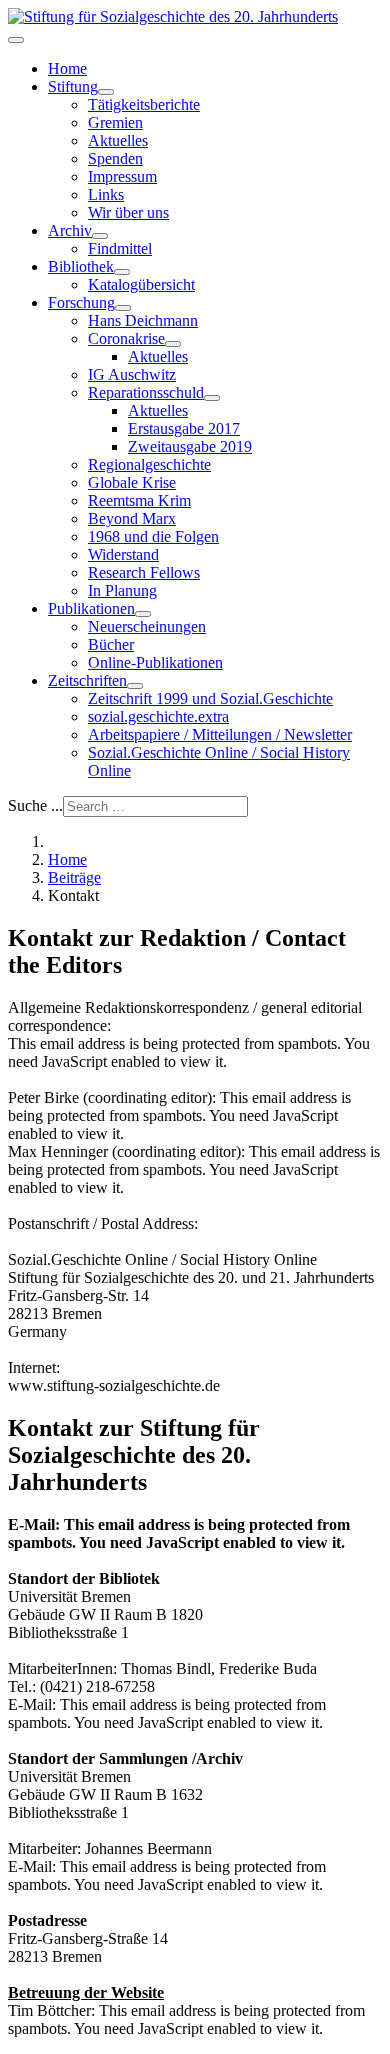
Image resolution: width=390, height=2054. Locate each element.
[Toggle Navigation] (16, 40)
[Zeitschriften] (135, 686)
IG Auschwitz (132, 374)
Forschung (81, 302)
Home (67, 68)
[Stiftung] (106, 92)
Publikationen (91, 608)
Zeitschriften (87, 680)
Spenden (115, 158)
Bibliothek (81, 266)
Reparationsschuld (146, 392)
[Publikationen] (143, 614)
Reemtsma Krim (139, 500)
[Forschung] (123, 308)
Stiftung (73, 86)
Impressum (122, 176)
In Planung (122, 590)
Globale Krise (132, 482)
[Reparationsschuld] (212, 398)
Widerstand (123, 554)
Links (106, 194)
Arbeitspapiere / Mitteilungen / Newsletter (220, 734)
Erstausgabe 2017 (184, 428)
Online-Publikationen (155, 662)
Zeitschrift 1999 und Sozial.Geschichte (210, 698)
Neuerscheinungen (147, 626)
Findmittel (120, 248)
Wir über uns (128, 212)
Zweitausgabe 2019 (190, 446)
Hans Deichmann (143, 320)
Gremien (115, 122)
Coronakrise (126, 338)
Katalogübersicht (141, 284)
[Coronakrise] (173, 344)
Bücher (111, 644)
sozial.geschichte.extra (158, 716)
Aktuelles (118, 140)
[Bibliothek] (122, 272)
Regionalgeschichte (149, 464)
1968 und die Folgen (153, 536)
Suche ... (35, 805)
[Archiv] (100, 236)
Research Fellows (144, 572)
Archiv (70, 230)
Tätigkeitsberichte (144, 104)
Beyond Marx (132, 518)
